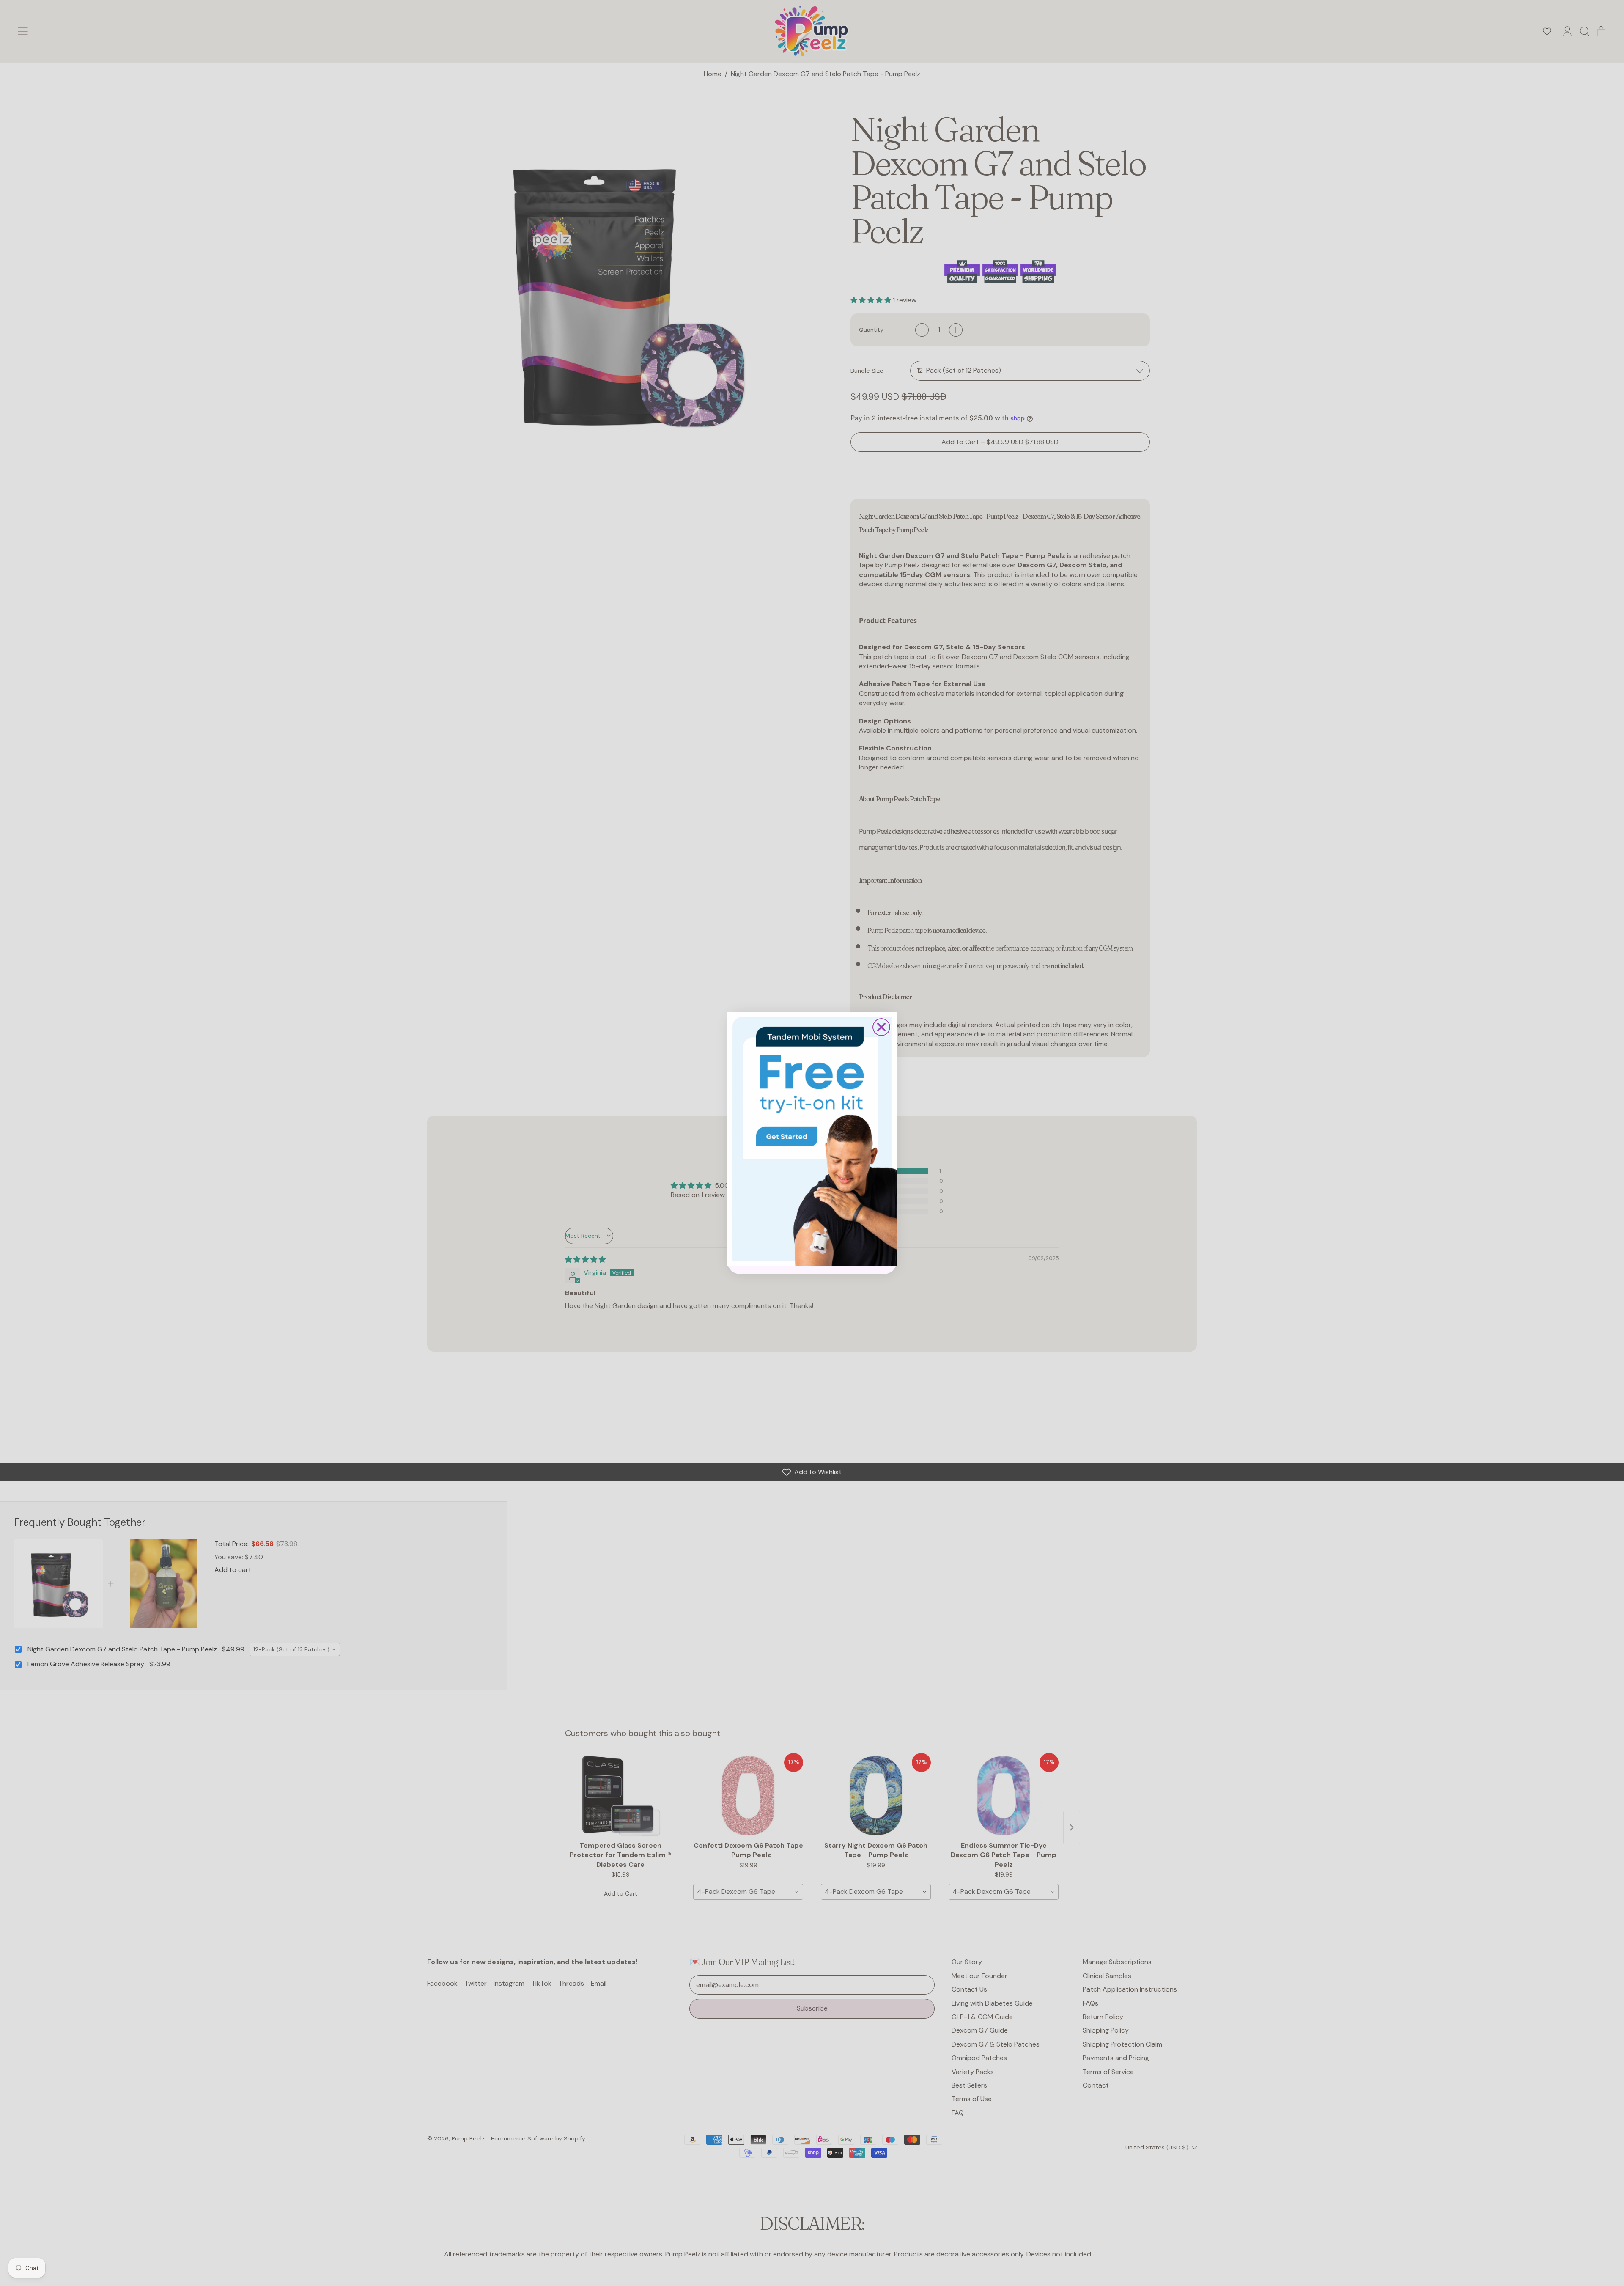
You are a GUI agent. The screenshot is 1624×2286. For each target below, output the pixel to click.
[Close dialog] (881, 1027)
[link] (812, 1139)
